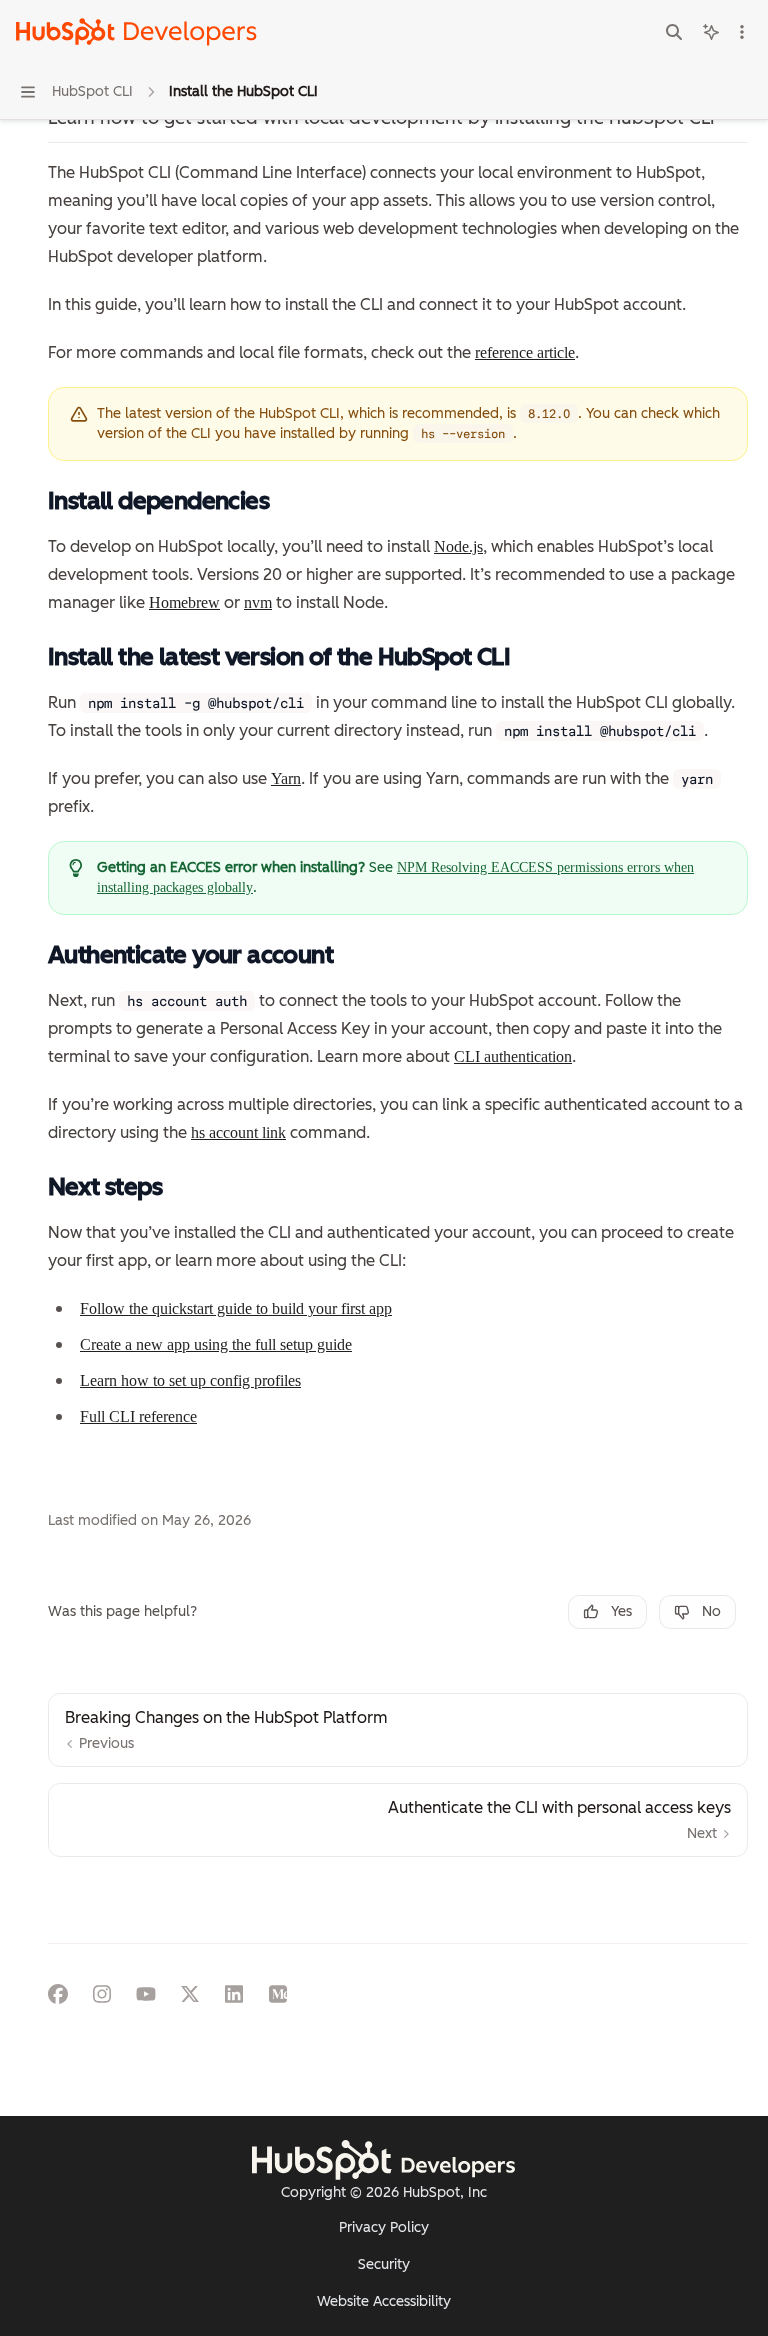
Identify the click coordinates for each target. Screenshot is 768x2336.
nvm (258, 602)
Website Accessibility (384, 2301)
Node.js (458, 546)
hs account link (238, 1132)
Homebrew (184, 602)
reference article (525, 352)
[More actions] (742, 32)
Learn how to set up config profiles (190, 1380)
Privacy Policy (384, 2227)
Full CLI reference (138, 1416)
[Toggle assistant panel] (711, 32)
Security (384, 2264)
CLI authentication (513, 1056)
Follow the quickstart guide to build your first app (236, 1308)
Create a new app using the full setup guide (216, 1344)
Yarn (286, 778)
